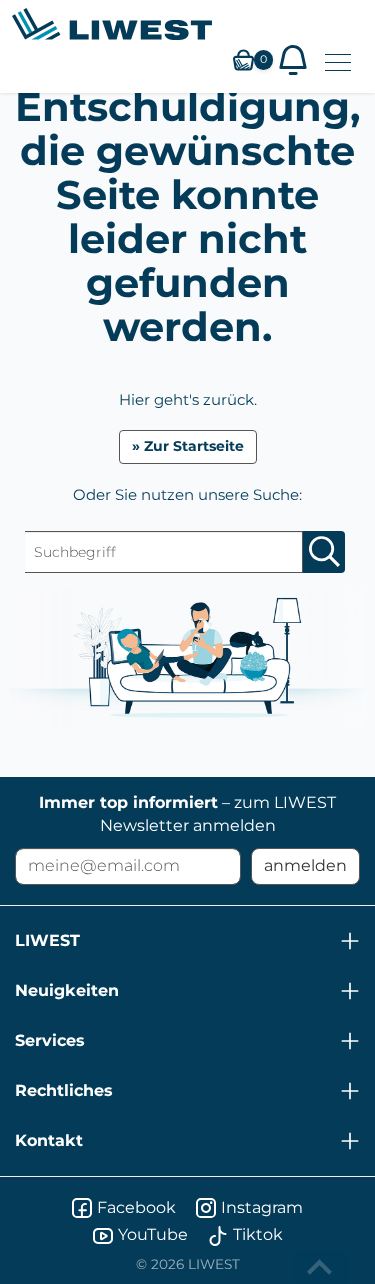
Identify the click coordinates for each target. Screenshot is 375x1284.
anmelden (305, 865)
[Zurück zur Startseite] (112, 24)
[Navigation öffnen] (338, 62)
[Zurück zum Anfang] (322, 1267)
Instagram (262, 1207)
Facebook (136, 1207)
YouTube (153, 1234)
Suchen (324, 552)
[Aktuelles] (293, 60)
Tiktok (258, 1234)
